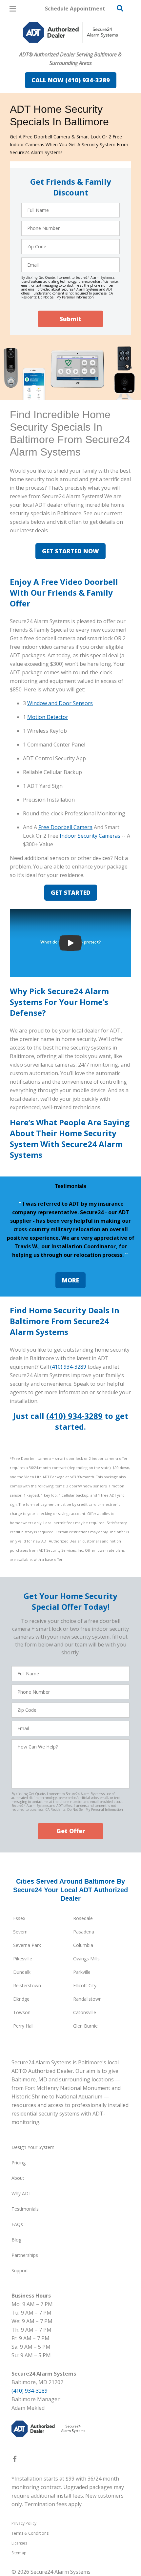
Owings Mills (86, 1959)
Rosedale (83, 1918)
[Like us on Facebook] (15, 2460)
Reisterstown (27, 1985)
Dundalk (22, 1972)
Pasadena (84, 1932)
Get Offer (71, 1831)
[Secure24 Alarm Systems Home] (70, 32)
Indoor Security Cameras (90, 836)
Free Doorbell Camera (65, 827)
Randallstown (87, 1999)
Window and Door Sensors (60, 703)
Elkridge (21, 1999)
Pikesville (23, 1959)
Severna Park (27, 1945)
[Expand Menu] (70, 46)
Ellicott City (85, 1985)
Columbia (83, 1945)
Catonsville (85, 2012)
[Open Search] (120, 8)
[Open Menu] (13, 9)
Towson (22, 2012)
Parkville (82, 1972)
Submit (70, 319)
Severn (20, 1932)
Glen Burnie (85, 2026)
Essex (19, 1918)
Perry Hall (23, 2026)
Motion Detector (48, 717)
